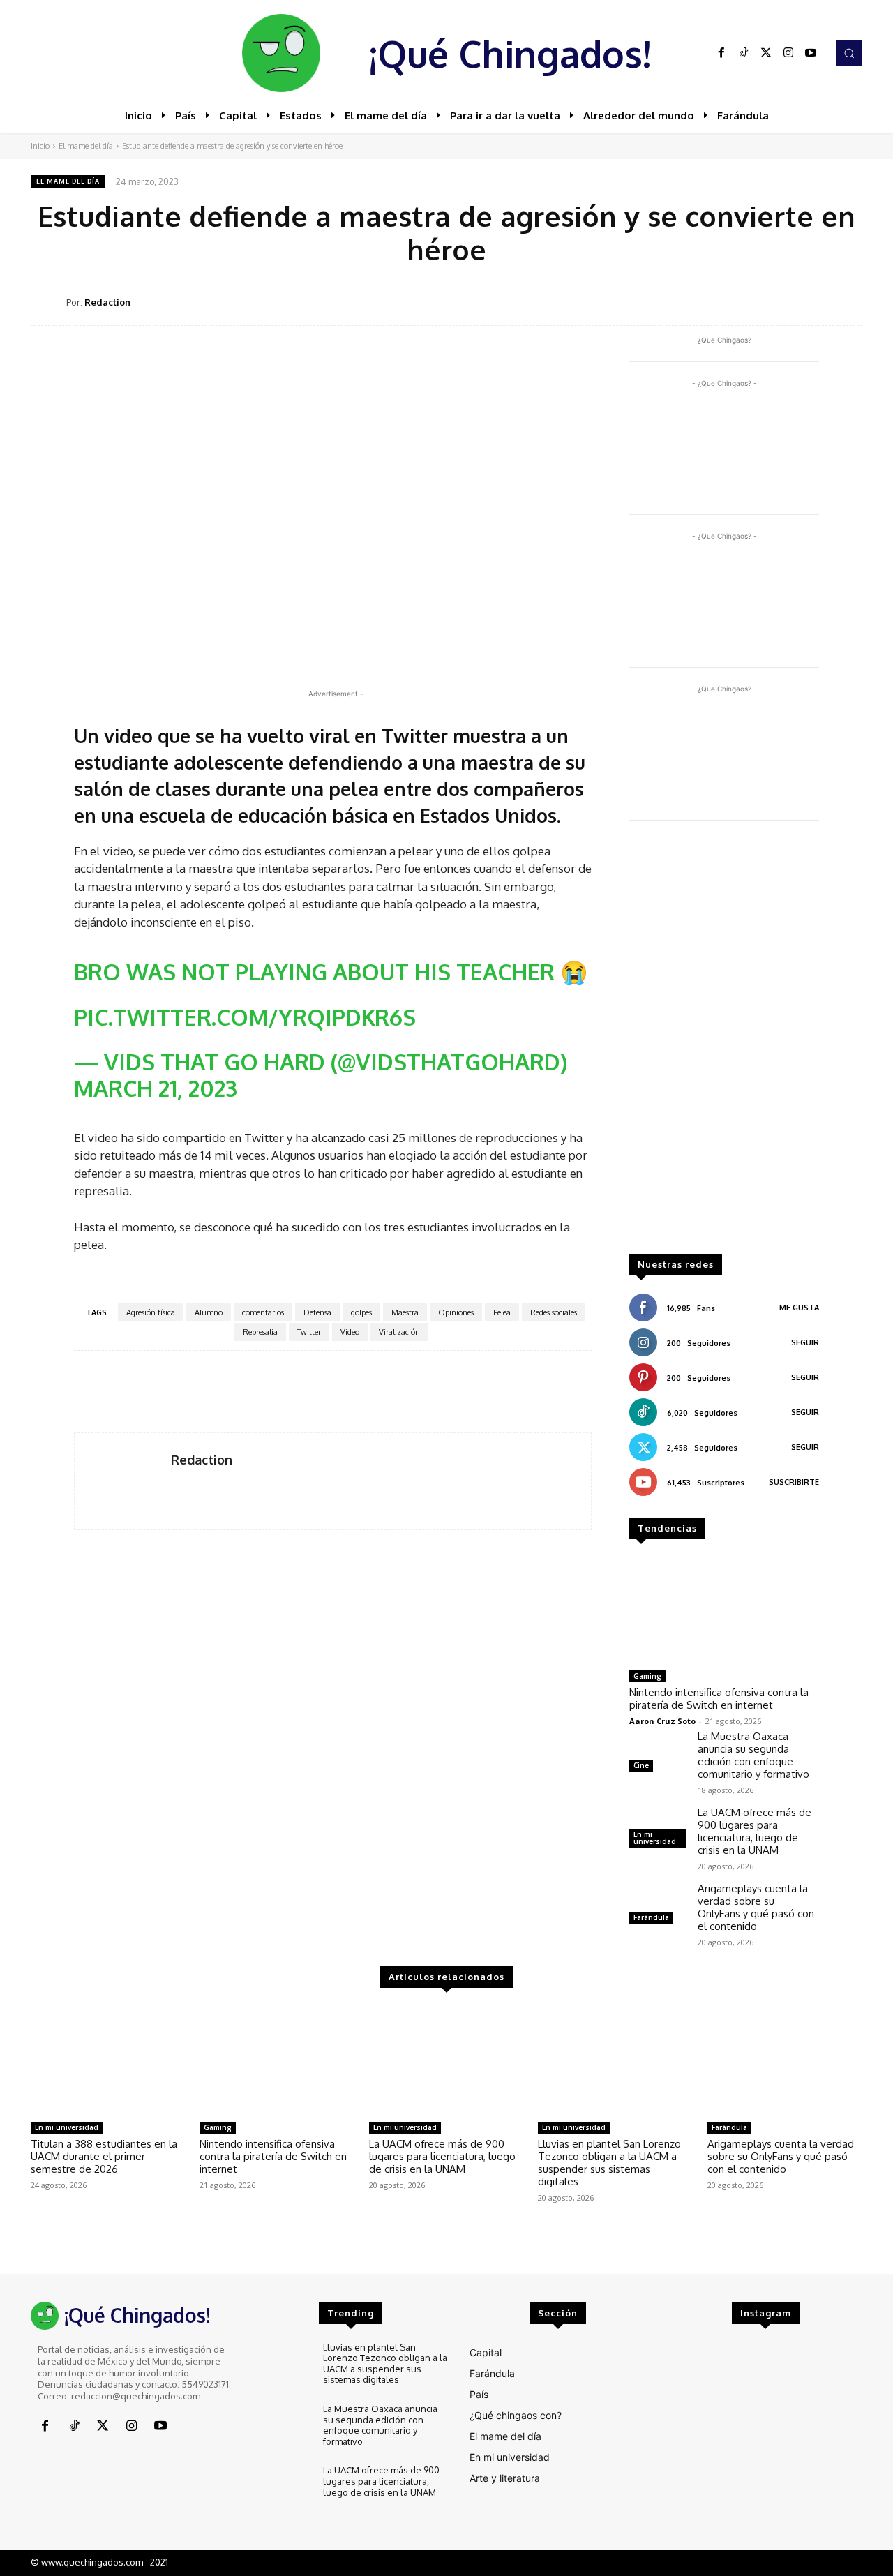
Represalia (260, 1332)
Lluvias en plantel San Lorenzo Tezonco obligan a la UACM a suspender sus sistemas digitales (609, 2163)
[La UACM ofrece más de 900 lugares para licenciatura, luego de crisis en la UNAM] (446, 2060)
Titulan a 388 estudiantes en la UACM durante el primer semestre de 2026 (104, 2156)
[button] (849, 53)
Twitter (309, 1332)
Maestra (405, 1312)
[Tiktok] (744, 53)
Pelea (502, 1312)
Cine (641, 1765)
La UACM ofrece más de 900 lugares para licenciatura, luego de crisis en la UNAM (755, 1831)
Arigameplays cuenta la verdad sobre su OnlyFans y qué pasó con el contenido (756, 1907)
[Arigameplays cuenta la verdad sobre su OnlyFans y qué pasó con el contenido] (658, 1905)
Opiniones (456, 1312)
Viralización (399, 1332)
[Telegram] (815, 301)
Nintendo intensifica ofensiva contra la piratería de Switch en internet (719, 1699)
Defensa (317, 1312)
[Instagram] (788, 53)
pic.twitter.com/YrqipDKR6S (245, 1017)
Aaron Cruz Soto (662, 1721)
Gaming (647, 1676)
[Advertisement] (724, 1044)
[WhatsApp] (783, 301)
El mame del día (86, 146)
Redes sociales (554, 1312)
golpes (361, 1312)
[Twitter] (766, 53)
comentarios (263, 1312)
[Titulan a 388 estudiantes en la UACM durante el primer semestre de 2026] (108, 2060)
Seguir (805, 1342)
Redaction (107, 302)
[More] (848, 301)
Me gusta (799, 1308)
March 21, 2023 (156, 1088)
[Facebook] (721, 53)
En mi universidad (655, 1838)
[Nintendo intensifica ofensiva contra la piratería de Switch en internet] (724, 1610)
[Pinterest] (751, 301)
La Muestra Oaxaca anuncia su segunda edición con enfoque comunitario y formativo (753, 1755)
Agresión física (151, 1312)
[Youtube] (811, 53)
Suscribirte (794, 1482)
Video (350, 1332)
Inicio (40, 146)
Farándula (651, 1917)
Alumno (209, 1312)
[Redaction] (48, 302)
